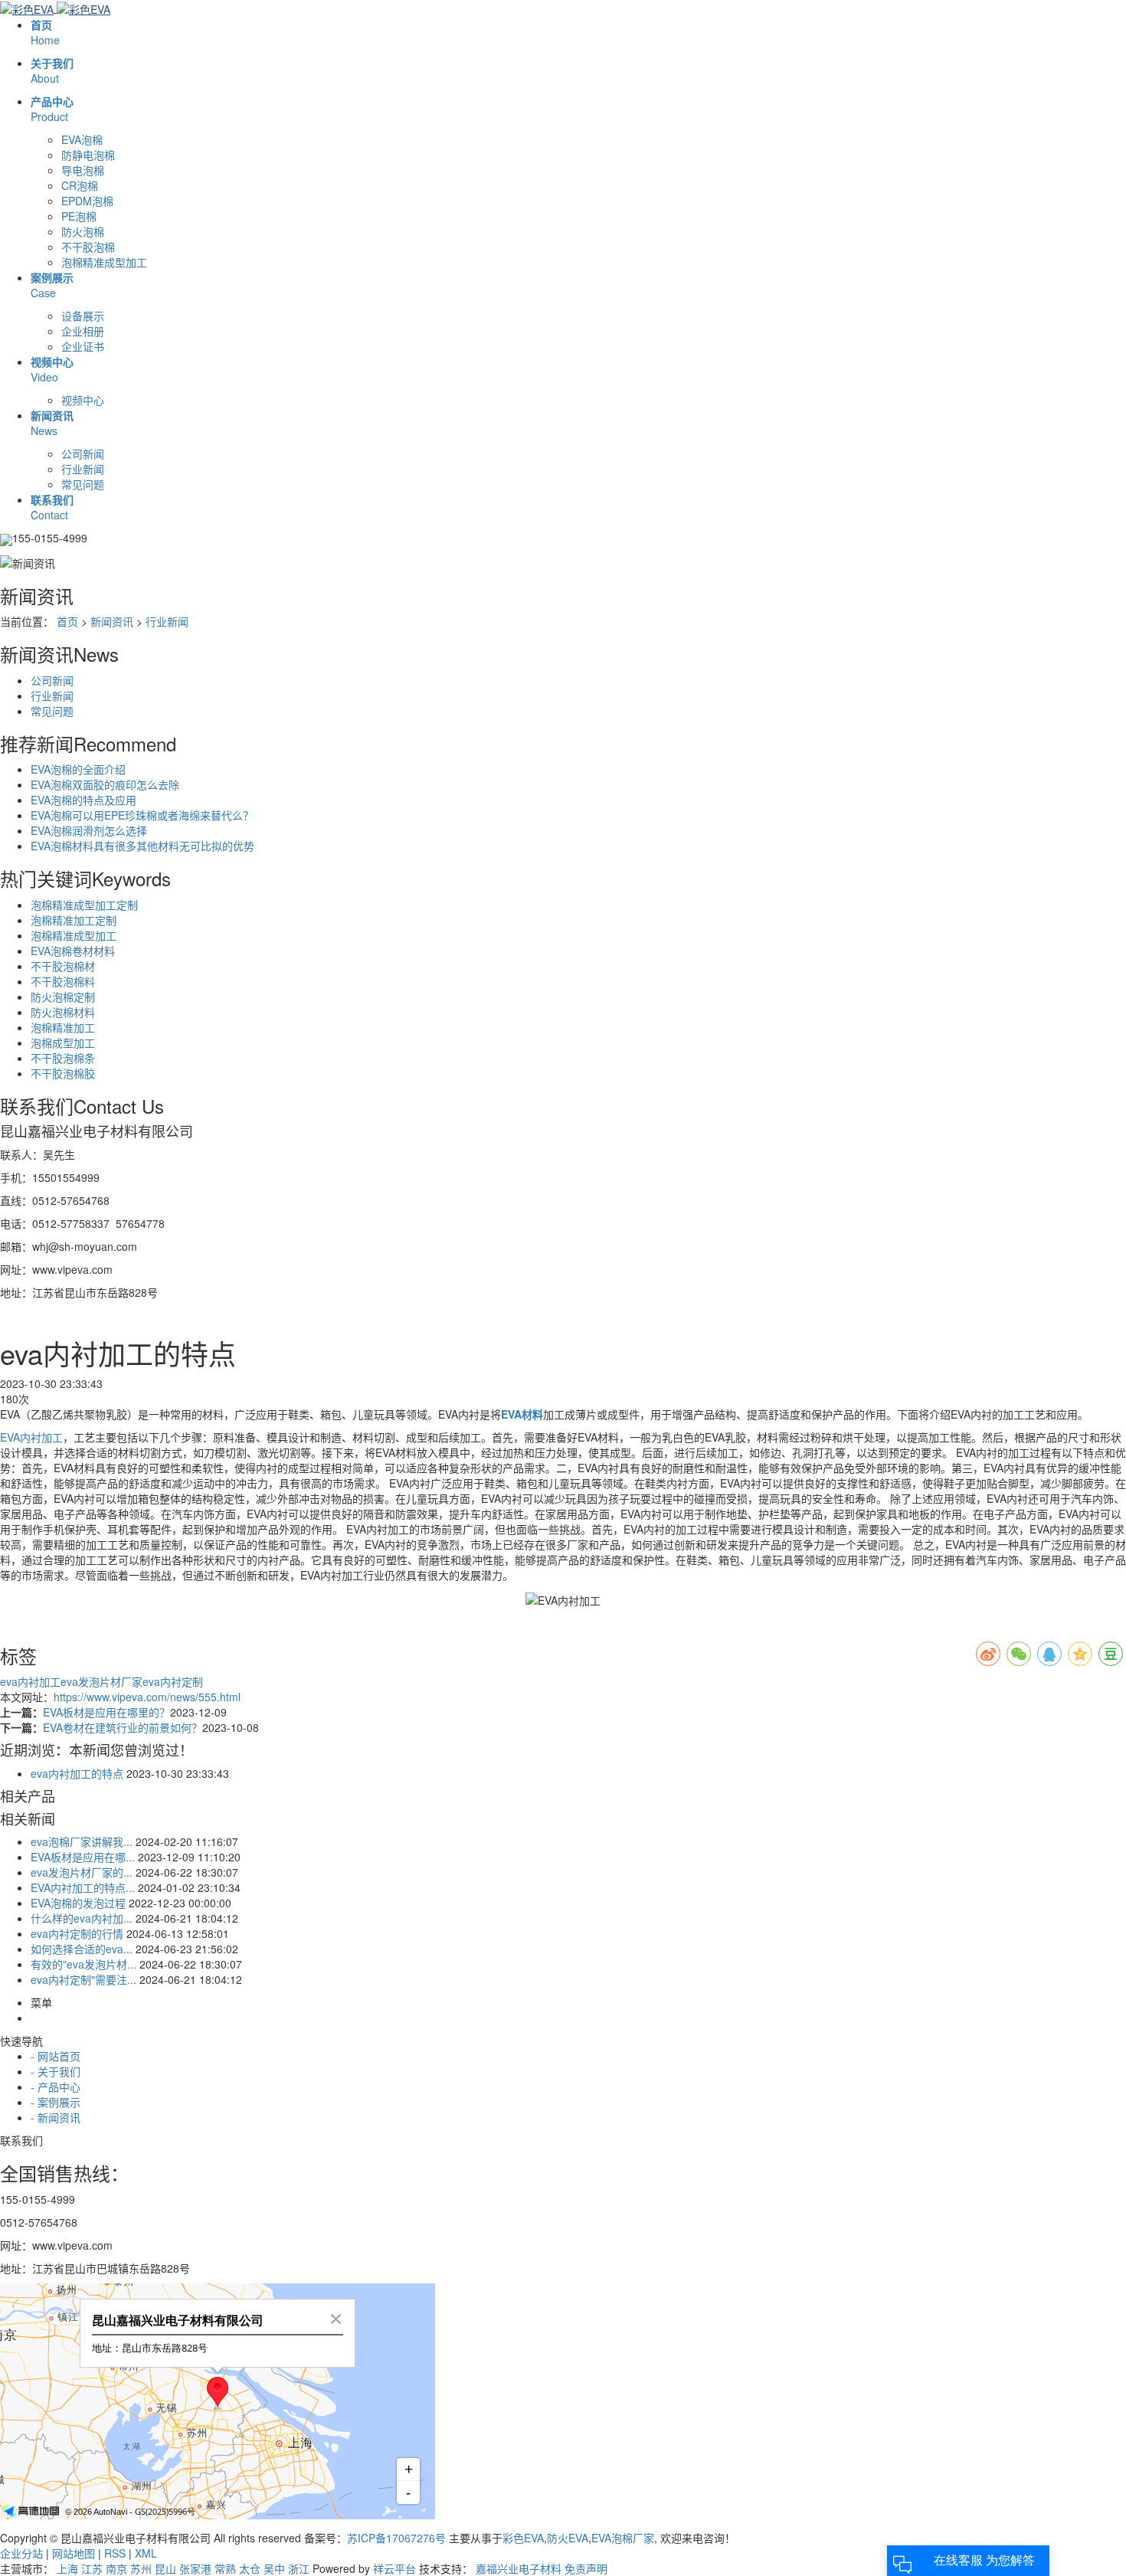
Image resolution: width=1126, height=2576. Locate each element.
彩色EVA (523, 2538)
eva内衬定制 (173, 1681)
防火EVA (568, 2538)
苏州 (141, 2568)
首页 (67, 621)
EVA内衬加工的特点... (83, 1887)
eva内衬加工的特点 (77, 1773)
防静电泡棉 (88, 155)
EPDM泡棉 (87, 201)
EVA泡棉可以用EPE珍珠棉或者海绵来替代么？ (142, 815)
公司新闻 (83, 453)
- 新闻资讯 (56, 2117)
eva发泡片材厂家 (101, 1681)
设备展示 (83, 316)
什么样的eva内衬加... (82, 1918)
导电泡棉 (83, 170)
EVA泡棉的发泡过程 (78, 1903)
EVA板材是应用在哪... (83, 1857)
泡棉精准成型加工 (104, 262)
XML (146, 2553)
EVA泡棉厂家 (623, 2538)
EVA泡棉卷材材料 (73, 951)
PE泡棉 (79, 216)
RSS (115, 2553)
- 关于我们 (56, 2071)
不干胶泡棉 (88, 247)
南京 (116, 2568)
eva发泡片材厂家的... (82, 1872)
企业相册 (83, 331)
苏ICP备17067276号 (396, 2538)
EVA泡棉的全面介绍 (78, 769)
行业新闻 (83, 469)
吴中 (274, 2568)
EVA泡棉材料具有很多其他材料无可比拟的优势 (142, 846)
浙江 (299, 2568)
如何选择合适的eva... (82, 1949)
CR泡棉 (80, 185)
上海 (67, 2568)
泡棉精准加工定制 (74, 920)
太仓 (250, 2568)
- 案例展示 (56, 2102)
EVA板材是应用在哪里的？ (106, 1712)
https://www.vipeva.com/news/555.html (147, 1697)
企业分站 (21, 2553)
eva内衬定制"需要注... (83, 1979)
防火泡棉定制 (63, 997)
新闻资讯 (112, 621)
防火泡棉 (83, 231)
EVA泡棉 (82, 139)
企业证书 (83, 346)
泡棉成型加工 (63, 1043)
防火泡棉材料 (63, 1012)
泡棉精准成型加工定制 (84, 905)
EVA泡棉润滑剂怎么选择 (89, 830)
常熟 (225, 2568)
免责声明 (586, 2568)
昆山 (165, 2568)
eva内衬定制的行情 (77, 1933)
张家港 (195, 2568)
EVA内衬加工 (31, 1437)
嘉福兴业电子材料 (519, 2568)
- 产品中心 (56, 2087)
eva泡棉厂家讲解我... (82, 1841)
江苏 (92, 2568)
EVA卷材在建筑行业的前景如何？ (123, 1727)
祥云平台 (394, 2568)
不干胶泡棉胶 (63, 1073)
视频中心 (83, 400)
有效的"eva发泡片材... (83, 1964)
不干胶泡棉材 (63, 966)
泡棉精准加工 (63, 1027)
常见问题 (83, 484)
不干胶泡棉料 (63, 981)
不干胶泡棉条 (63, 1058)
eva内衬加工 (30, 1681)
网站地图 (74, 2553)
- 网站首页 (56, 2056)
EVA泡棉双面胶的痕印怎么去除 (105, 784)
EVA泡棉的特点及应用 (83, 800)
